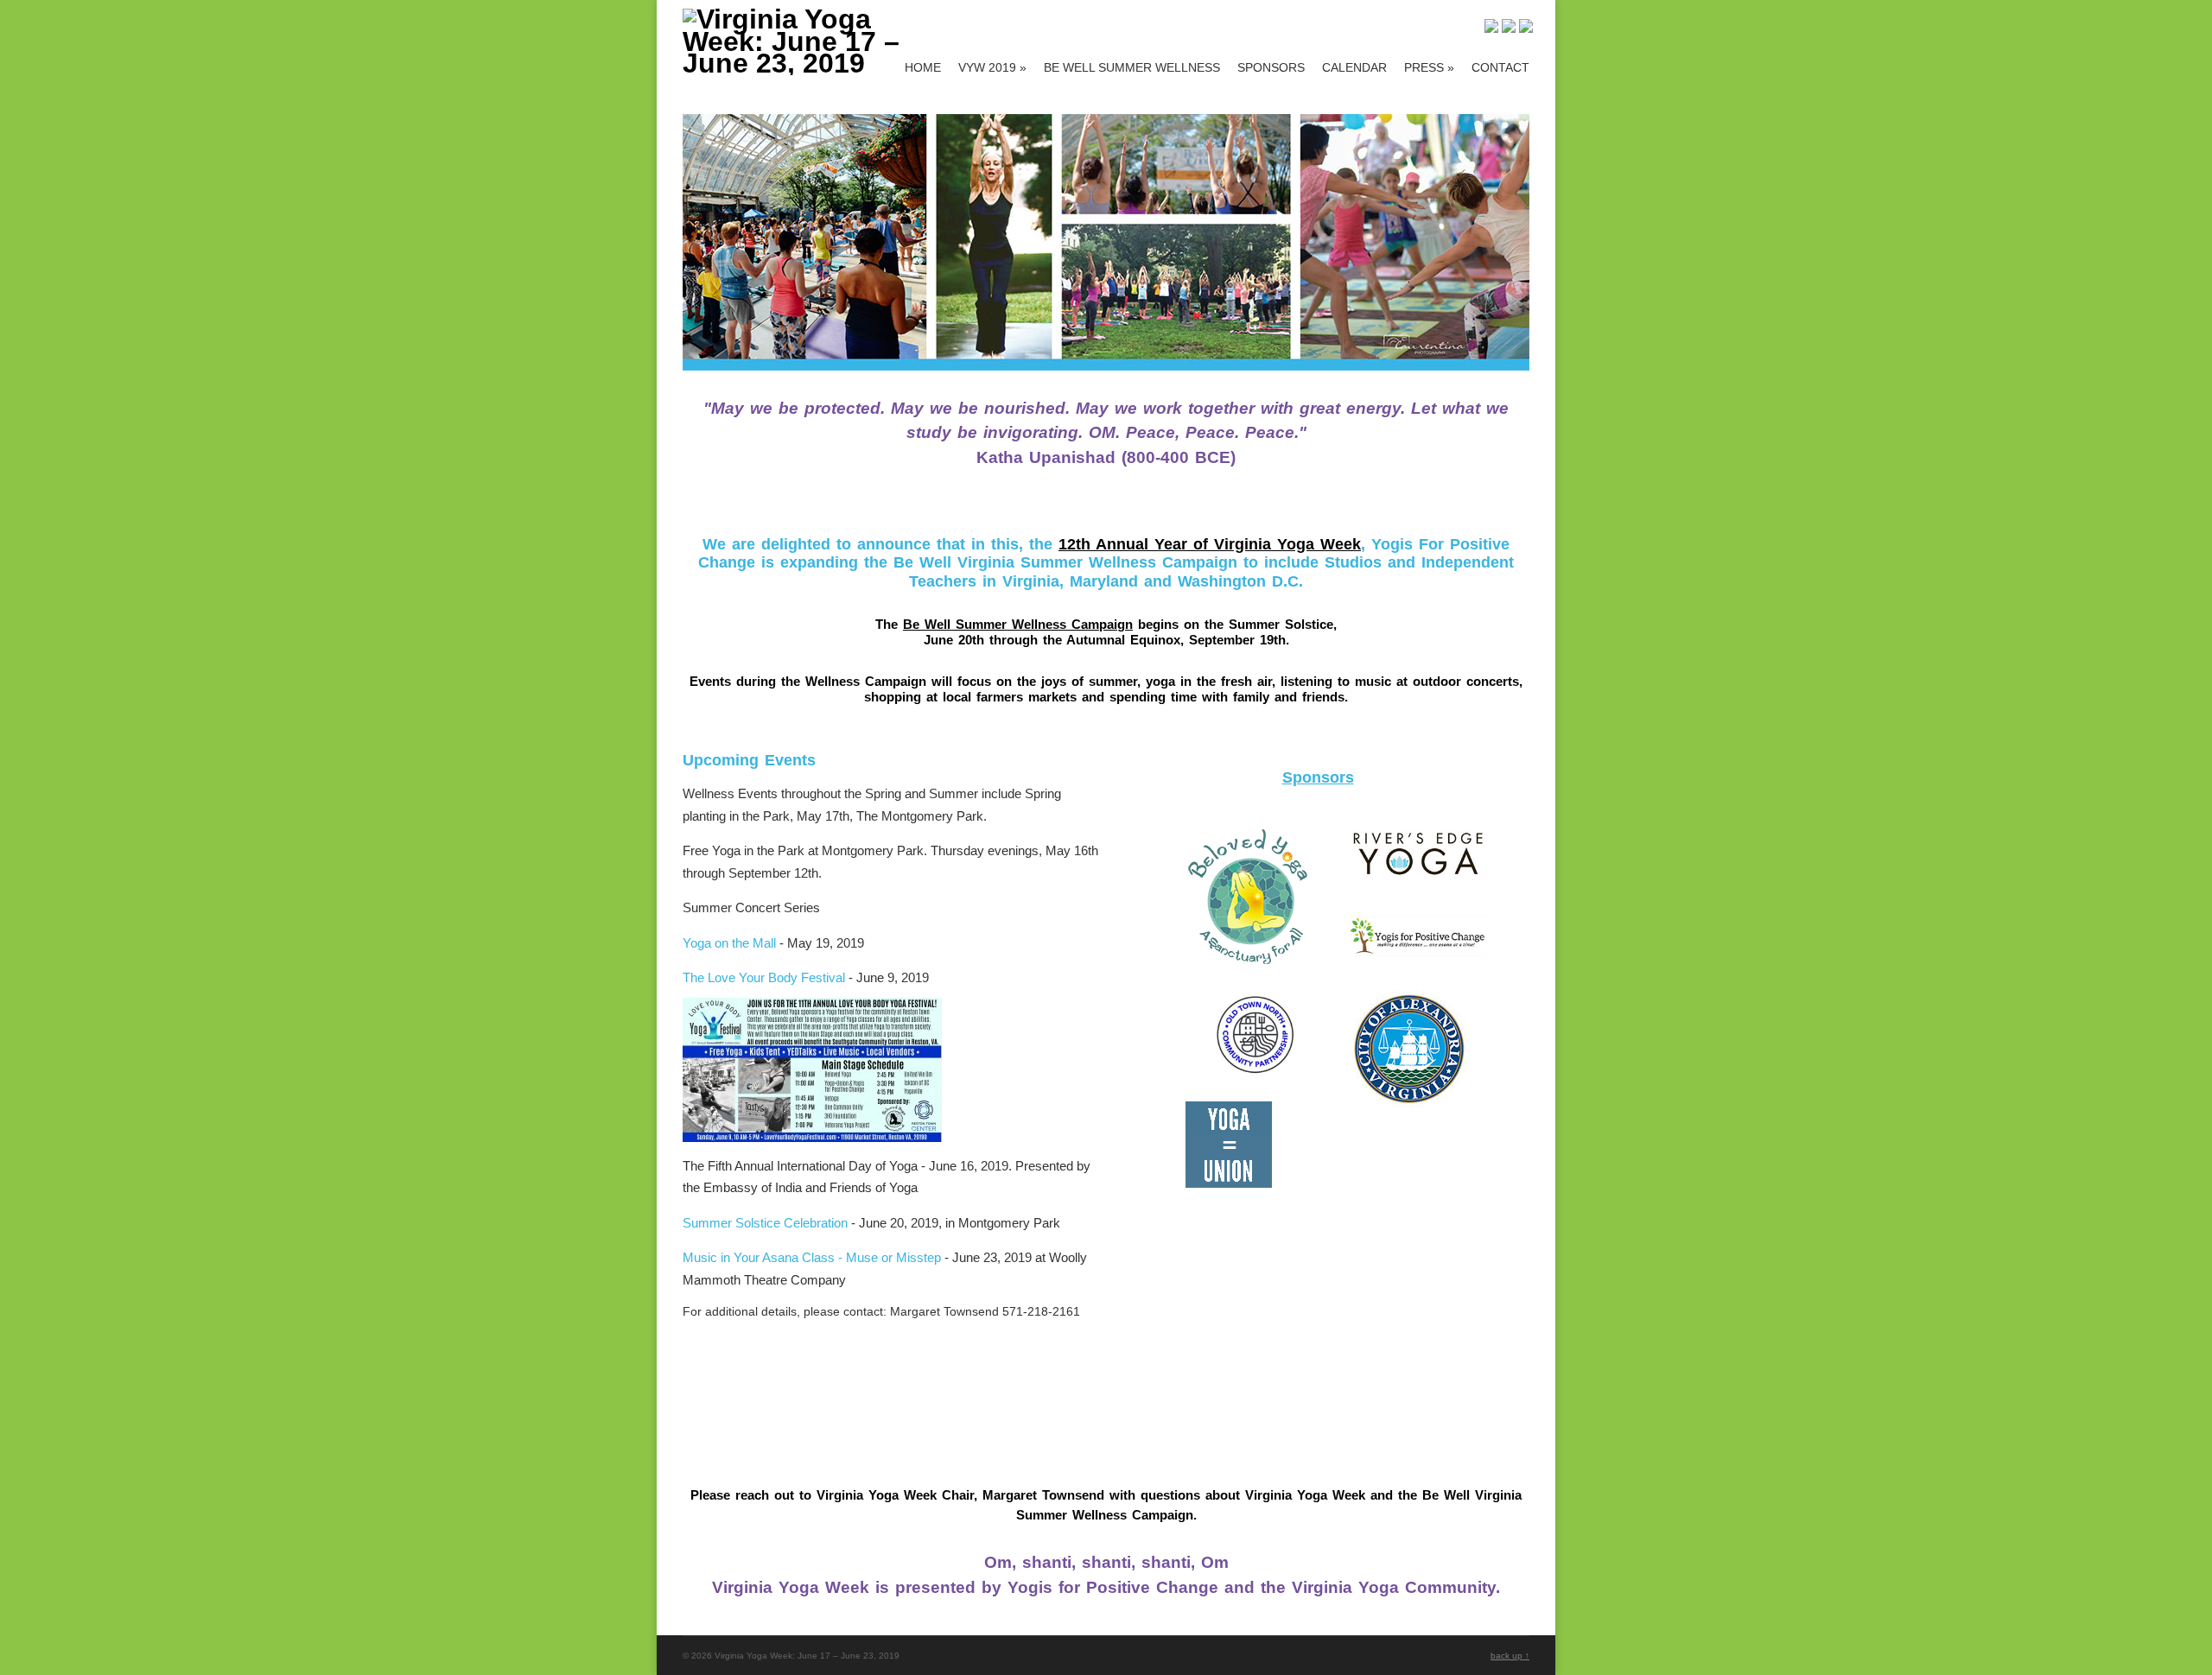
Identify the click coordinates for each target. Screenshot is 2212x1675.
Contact (1500, 67)
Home (923, 67)
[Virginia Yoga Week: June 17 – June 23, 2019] (810, 63)
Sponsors (1271, 67)
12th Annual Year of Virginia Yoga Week (1210, 544)
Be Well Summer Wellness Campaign (1018, 624)
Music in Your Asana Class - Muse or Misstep (812, 1257)
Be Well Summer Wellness (1132, 67)
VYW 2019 (992, 67)
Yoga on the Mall (729, 943)
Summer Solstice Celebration (765, 1223)
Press (1429, 67)
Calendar (1354, 67)
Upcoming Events (749, 760)
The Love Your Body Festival (764, 977)
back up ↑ (1510, 1656)
